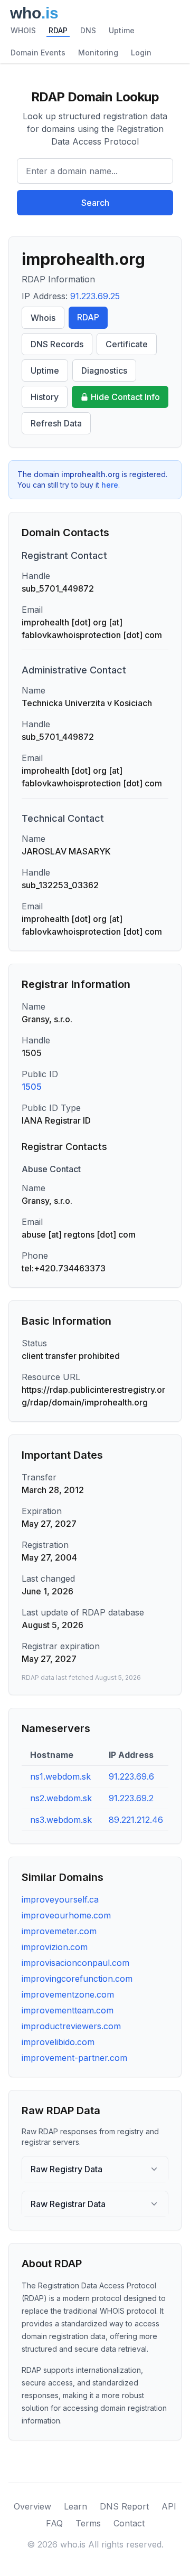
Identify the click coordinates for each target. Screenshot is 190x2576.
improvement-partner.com (74, 2058)
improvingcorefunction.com (77, 1979)
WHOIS (23, 30)
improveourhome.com (66, 1915)
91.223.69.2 (131, 1798)
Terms (88, 2523)
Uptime (122, 30)
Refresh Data (56, 423)
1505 (32, 1087)
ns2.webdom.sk (61, 1798)
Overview (32, 2506)
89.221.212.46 (136, 1820)
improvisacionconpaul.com (75, 1963)
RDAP (58, 30)
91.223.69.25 (95, 296)
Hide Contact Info (125, 397)
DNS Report (124, 2506)
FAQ (54, 2523)
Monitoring (98, 53)
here (110, 485)
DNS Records (57, 344)
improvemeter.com (59, 1931)
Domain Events (38, 53)
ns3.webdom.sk (61, 1820)
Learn (75, 2506)
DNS (88, 30)
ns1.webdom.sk (60, 1776)
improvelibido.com (58, 2042)
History (45, 397)
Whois (43, 318)
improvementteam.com (68, 2010)
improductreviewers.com (71, 2026)
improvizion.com (55, 1947)
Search (95, 203)
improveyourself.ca (60, 1899)
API (169, 2506)
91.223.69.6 (131, 1776)
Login (141, 53)
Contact (129, 2523)
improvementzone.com (68, 1994)
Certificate (127, 344)
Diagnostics (104, 370)
